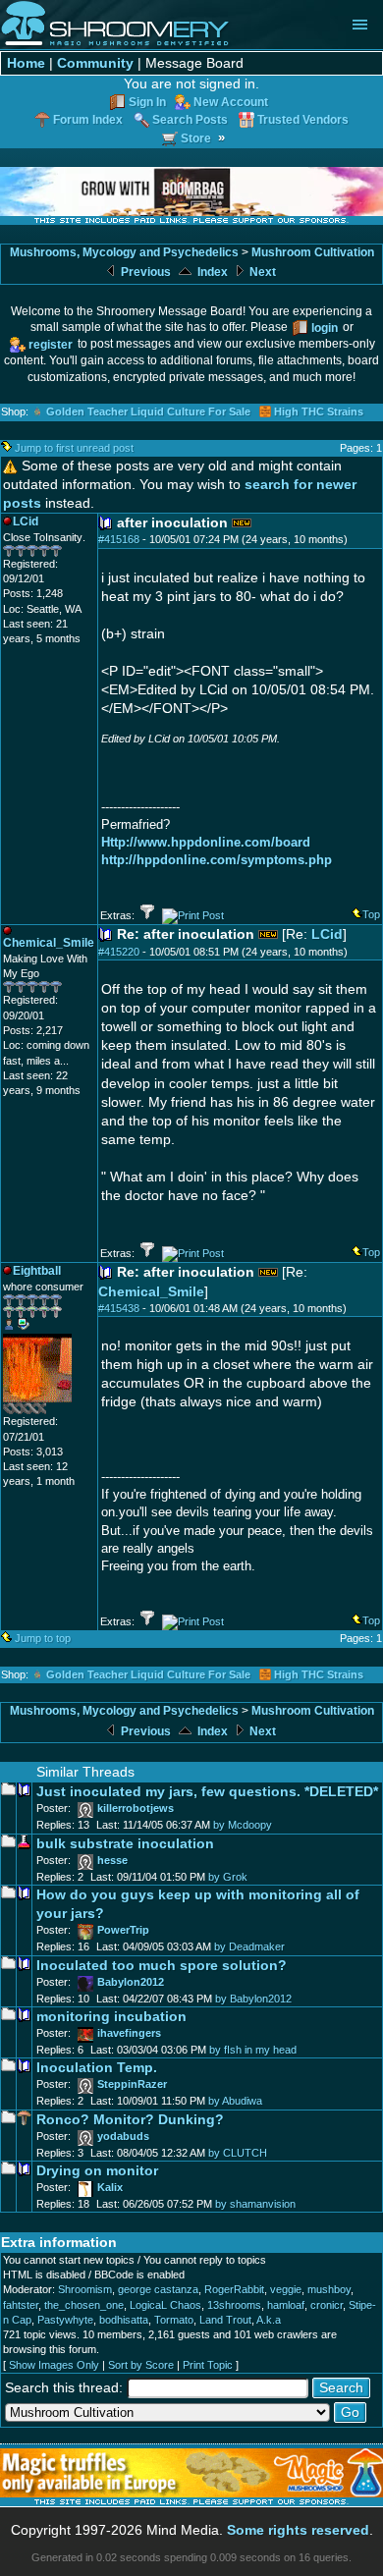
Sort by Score (141, 2365)
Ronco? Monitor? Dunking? (130, 2120)
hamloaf (286, 2305)
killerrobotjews (136, 1808)
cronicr (327, 2305)
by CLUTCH (238, 2153)
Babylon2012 (131, 1982)
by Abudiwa (235, 2101)
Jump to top (43, 1638)
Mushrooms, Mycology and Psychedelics (124, 252)
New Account (231, 102)
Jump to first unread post (74, 448)
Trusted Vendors (303, 119)
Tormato (174, 2320)
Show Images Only (54, 2365)
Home (26, 63)
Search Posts (190, 119)
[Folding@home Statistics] (42, 1410)
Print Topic (208, 2365)
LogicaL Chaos (165, 2305)
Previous (144, 272)
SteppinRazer (132, 2084)
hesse (112, 1860)
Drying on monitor (97, 2171)
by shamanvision (255, 2204)
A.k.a (269, 2320)
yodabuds (123, 2136)
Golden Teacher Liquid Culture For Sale (148, 411)
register (51, 344)
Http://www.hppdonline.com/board (206, 842)
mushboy (329, 2289)
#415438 (119, 1308)
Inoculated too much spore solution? (162, 1966)
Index (211, 272)
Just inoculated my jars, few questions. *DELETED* (207, 1792)
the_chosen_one (84, 2305)
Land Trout (225, 2320)
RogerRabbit (234, 2289)
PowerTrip (123, 1930)
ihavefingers (129, 2033)
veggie (286, 2289)
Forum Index (88, 119)
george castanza (158, 2289)
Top (371, 914)
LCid (327, 934)
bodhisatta (124, 2320)
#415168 (119, 539)
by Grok (228, 1877)
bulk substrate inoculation (125, 1844)
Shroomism (85, 2289)
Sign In (147, 102)
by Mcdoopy (243, 1825)
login (325, 328)
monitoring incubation (111, 2017)
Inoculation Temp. (97, 2068)
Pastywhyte (65, 2320)
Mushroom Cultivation (313, 252)
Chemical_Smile (151, 1292)
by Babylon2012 (253, 1999)
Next (261, 272)
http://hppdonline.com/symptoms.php (217, 860)
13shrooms (234, 2305)
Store (196, 138)
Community (95, 63)
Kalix (110, 2187)
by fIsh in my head (253, 2050)
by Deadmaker (249, 1946)
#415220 (119, 952)
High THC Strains (319, 411)
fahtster (21, 2305)
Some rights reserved (298, 2530)
